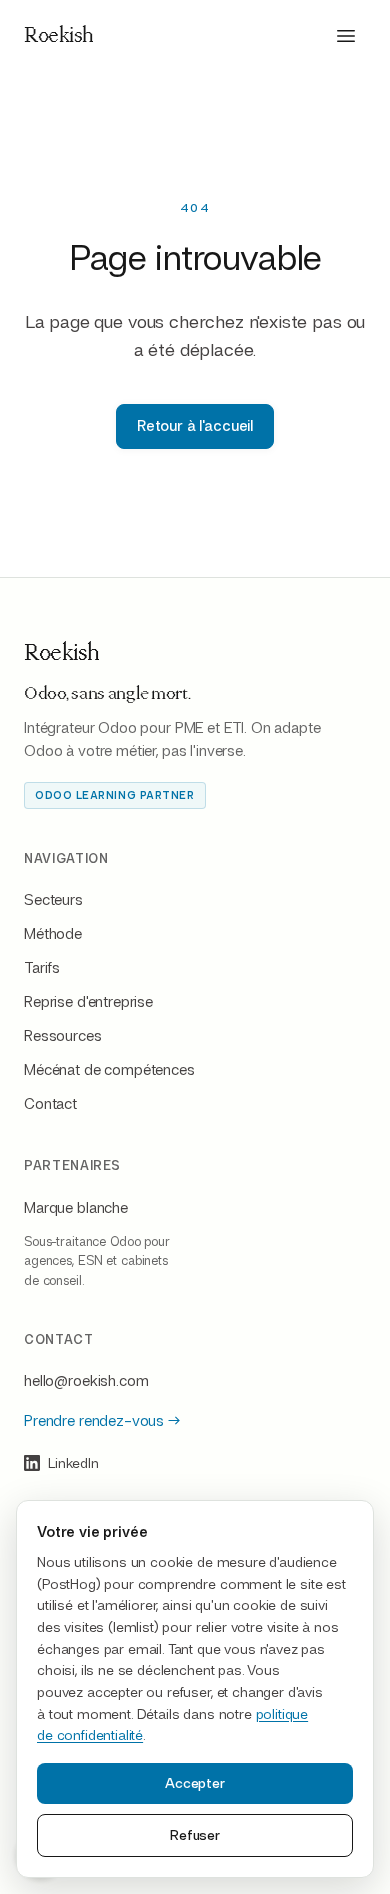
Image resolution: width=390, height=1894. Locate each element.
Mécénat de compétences (109, 1070)
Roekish (58, 36)
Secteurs (53, 900)
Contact (50, 1104)
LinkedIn (73, 1463)
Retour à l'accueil (195, 426)
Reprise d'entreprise (88, 1002)
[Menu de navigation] (346, 36)
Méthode (53, 934)
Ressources (63, 1036)
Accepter (195, 1783)
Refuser (195, 1835)
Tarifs (42, 968)
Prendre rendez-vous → (102, 1421)
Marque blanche (76, 1208)
